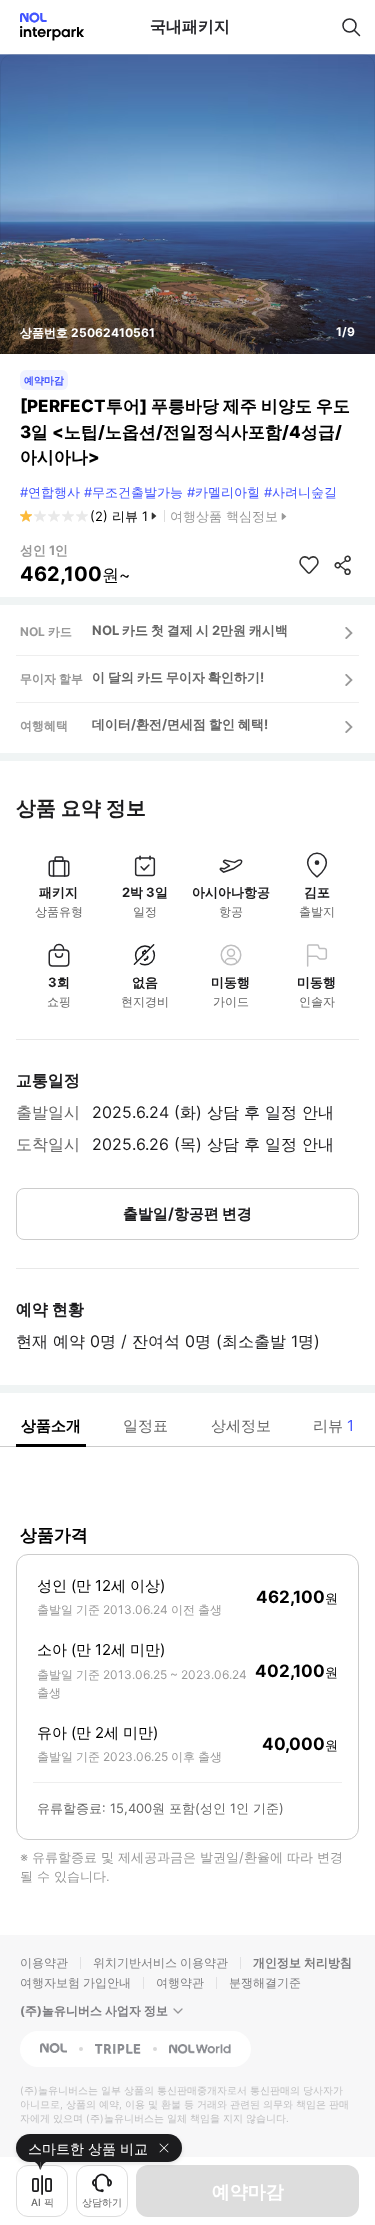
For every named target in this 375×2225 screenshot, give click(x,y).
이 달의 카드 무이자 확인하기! (178, 677)
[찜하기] (309, 565)
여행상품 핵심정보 (224, 516)
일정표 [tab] (145, 1425)
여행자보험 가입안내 (75, 1982)
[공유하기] (343, 565)
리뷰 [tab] (333, 1425)
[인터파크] (43, 26)
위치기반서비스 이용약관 (160, 1962)
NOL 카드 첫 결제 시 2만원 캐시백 (190, 630)
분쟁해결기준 (265, 1982)
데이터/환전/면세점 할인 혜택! (180, 724)
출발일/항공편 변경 (187, 1213)
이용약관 (44, 1962)
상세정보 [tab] (241, 1425)
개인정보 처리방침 (302, 1962)
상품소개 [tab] (51, 1425)
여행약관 (180, 1982)
